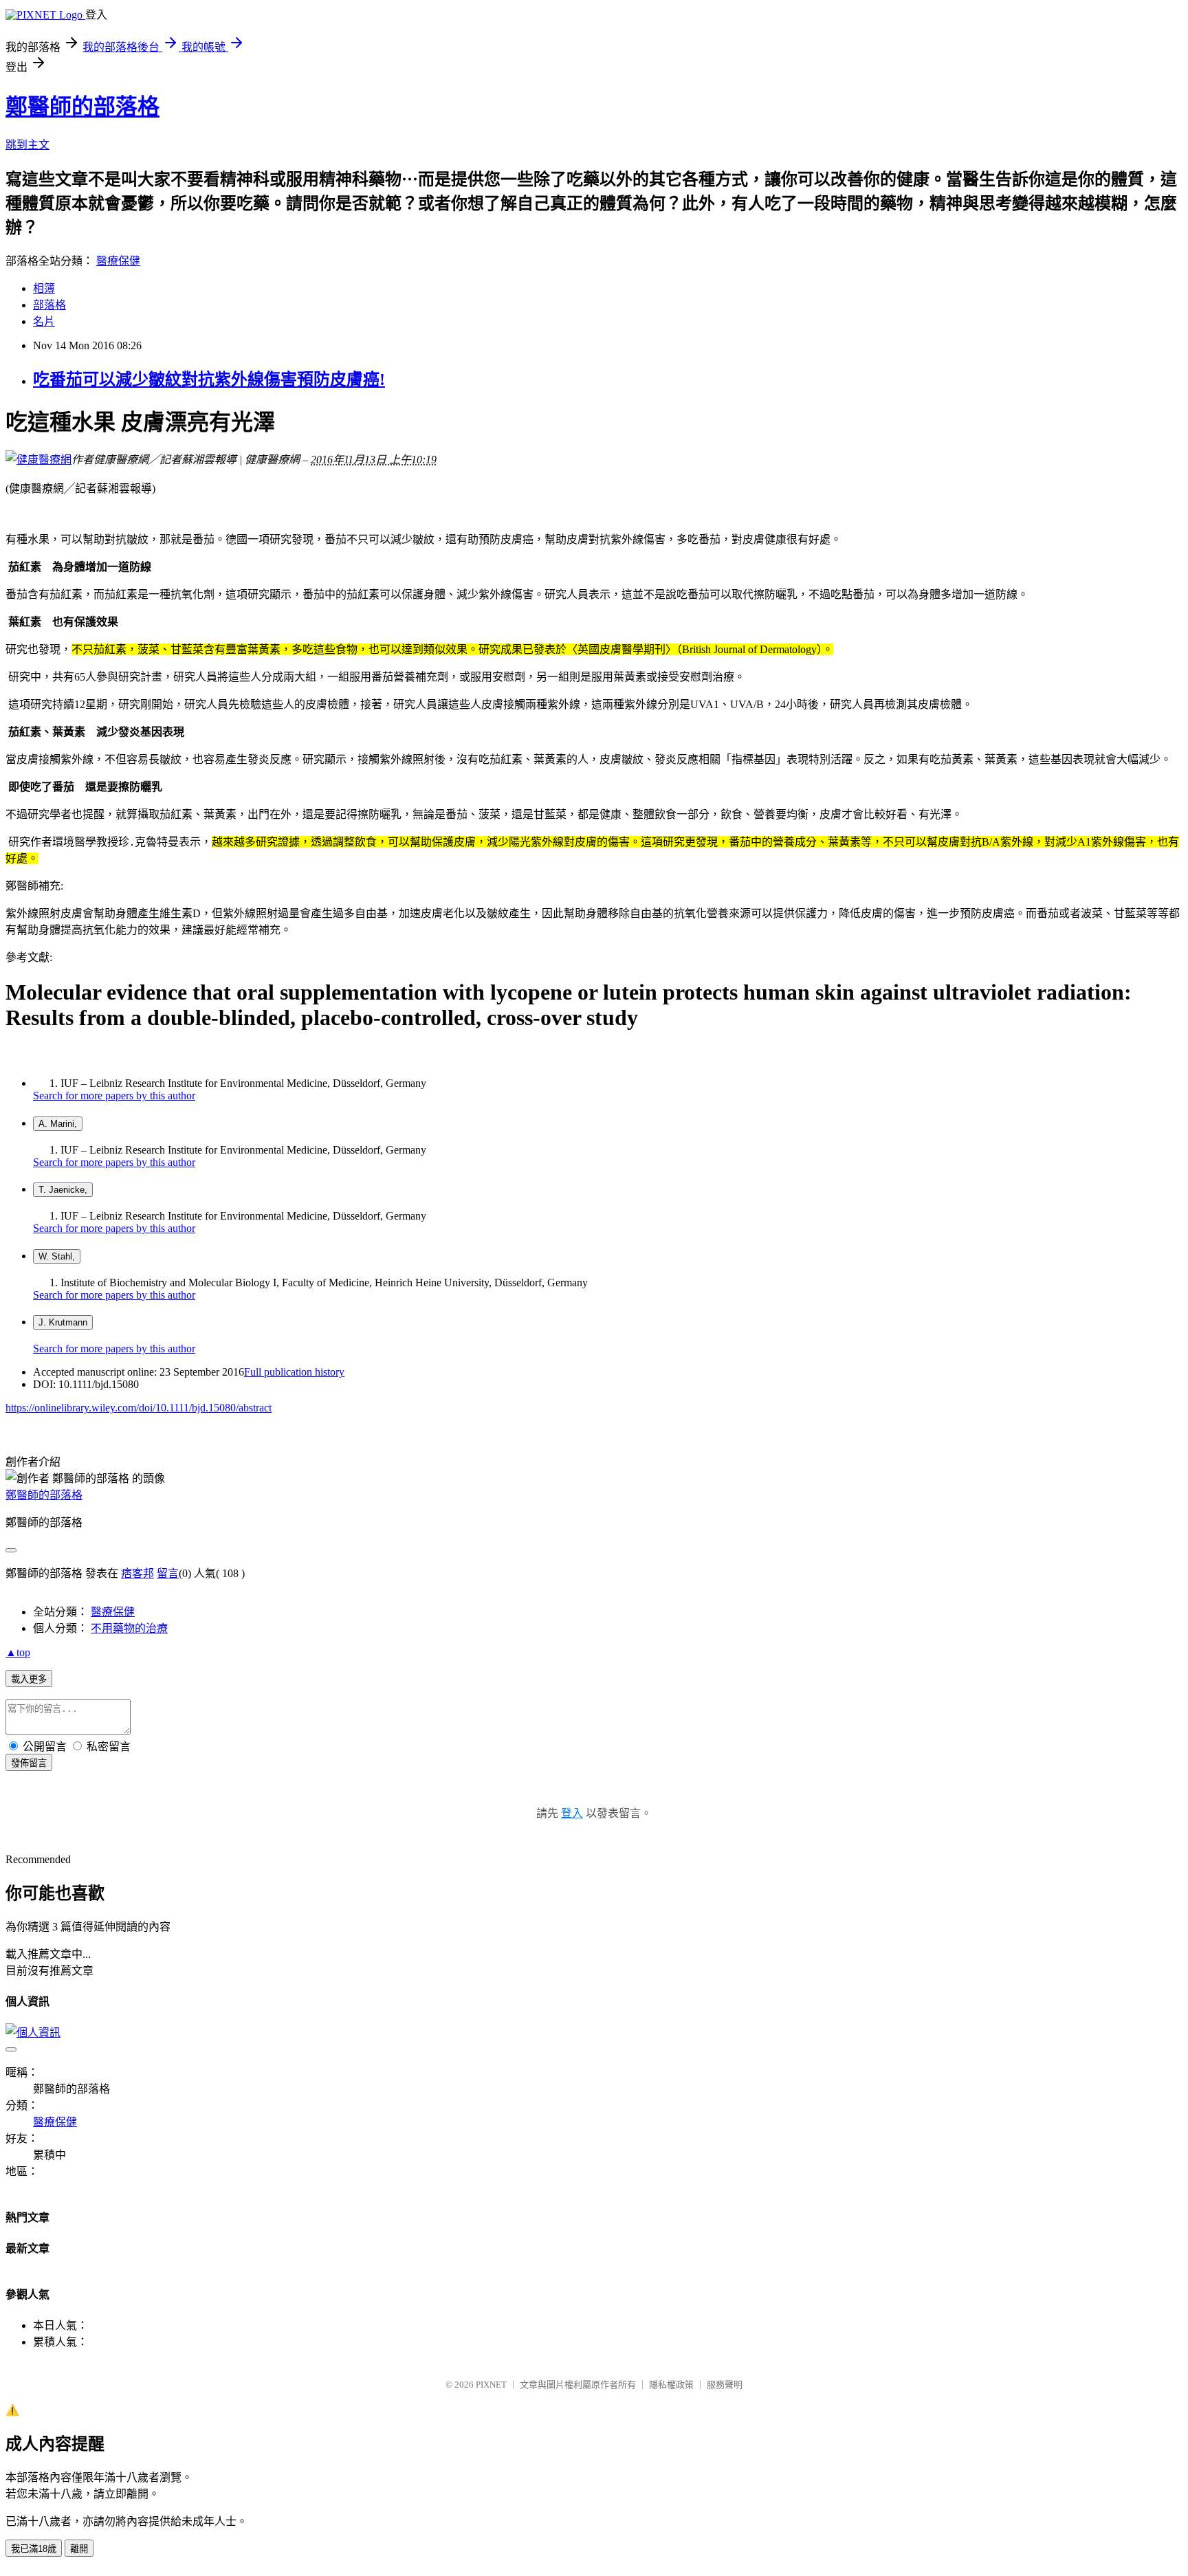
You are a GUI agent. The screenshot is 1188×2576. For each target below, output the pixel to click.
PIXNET (491, 2385)
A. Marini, (58, 1124)
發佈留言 (29, 1763)
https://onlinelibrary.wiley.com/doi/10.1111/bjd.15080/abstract (139, 1408)
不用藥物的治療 (129, 1628)
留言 (168, 1573)
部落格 (49, 305)
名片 (44, 321)
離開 (79, 2549)
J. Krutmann (63, 1322)
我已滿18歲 (34, 2549)
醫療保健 (118, 261)
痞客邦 (137, 1573)
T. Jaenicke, (63, 1190)
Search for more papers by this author (114, 1096)
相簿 (44, 288)
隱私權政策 (671, 2385)
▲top (18, 1652)
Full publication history (294, 1372)
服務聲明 (725, 2385)
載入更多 (29, 1679)
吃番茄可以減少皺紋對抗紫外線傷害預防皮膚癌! (209, 379)
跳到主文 (27, 145)
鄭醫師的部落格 (82, 107)
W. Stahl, (57, 1256)
